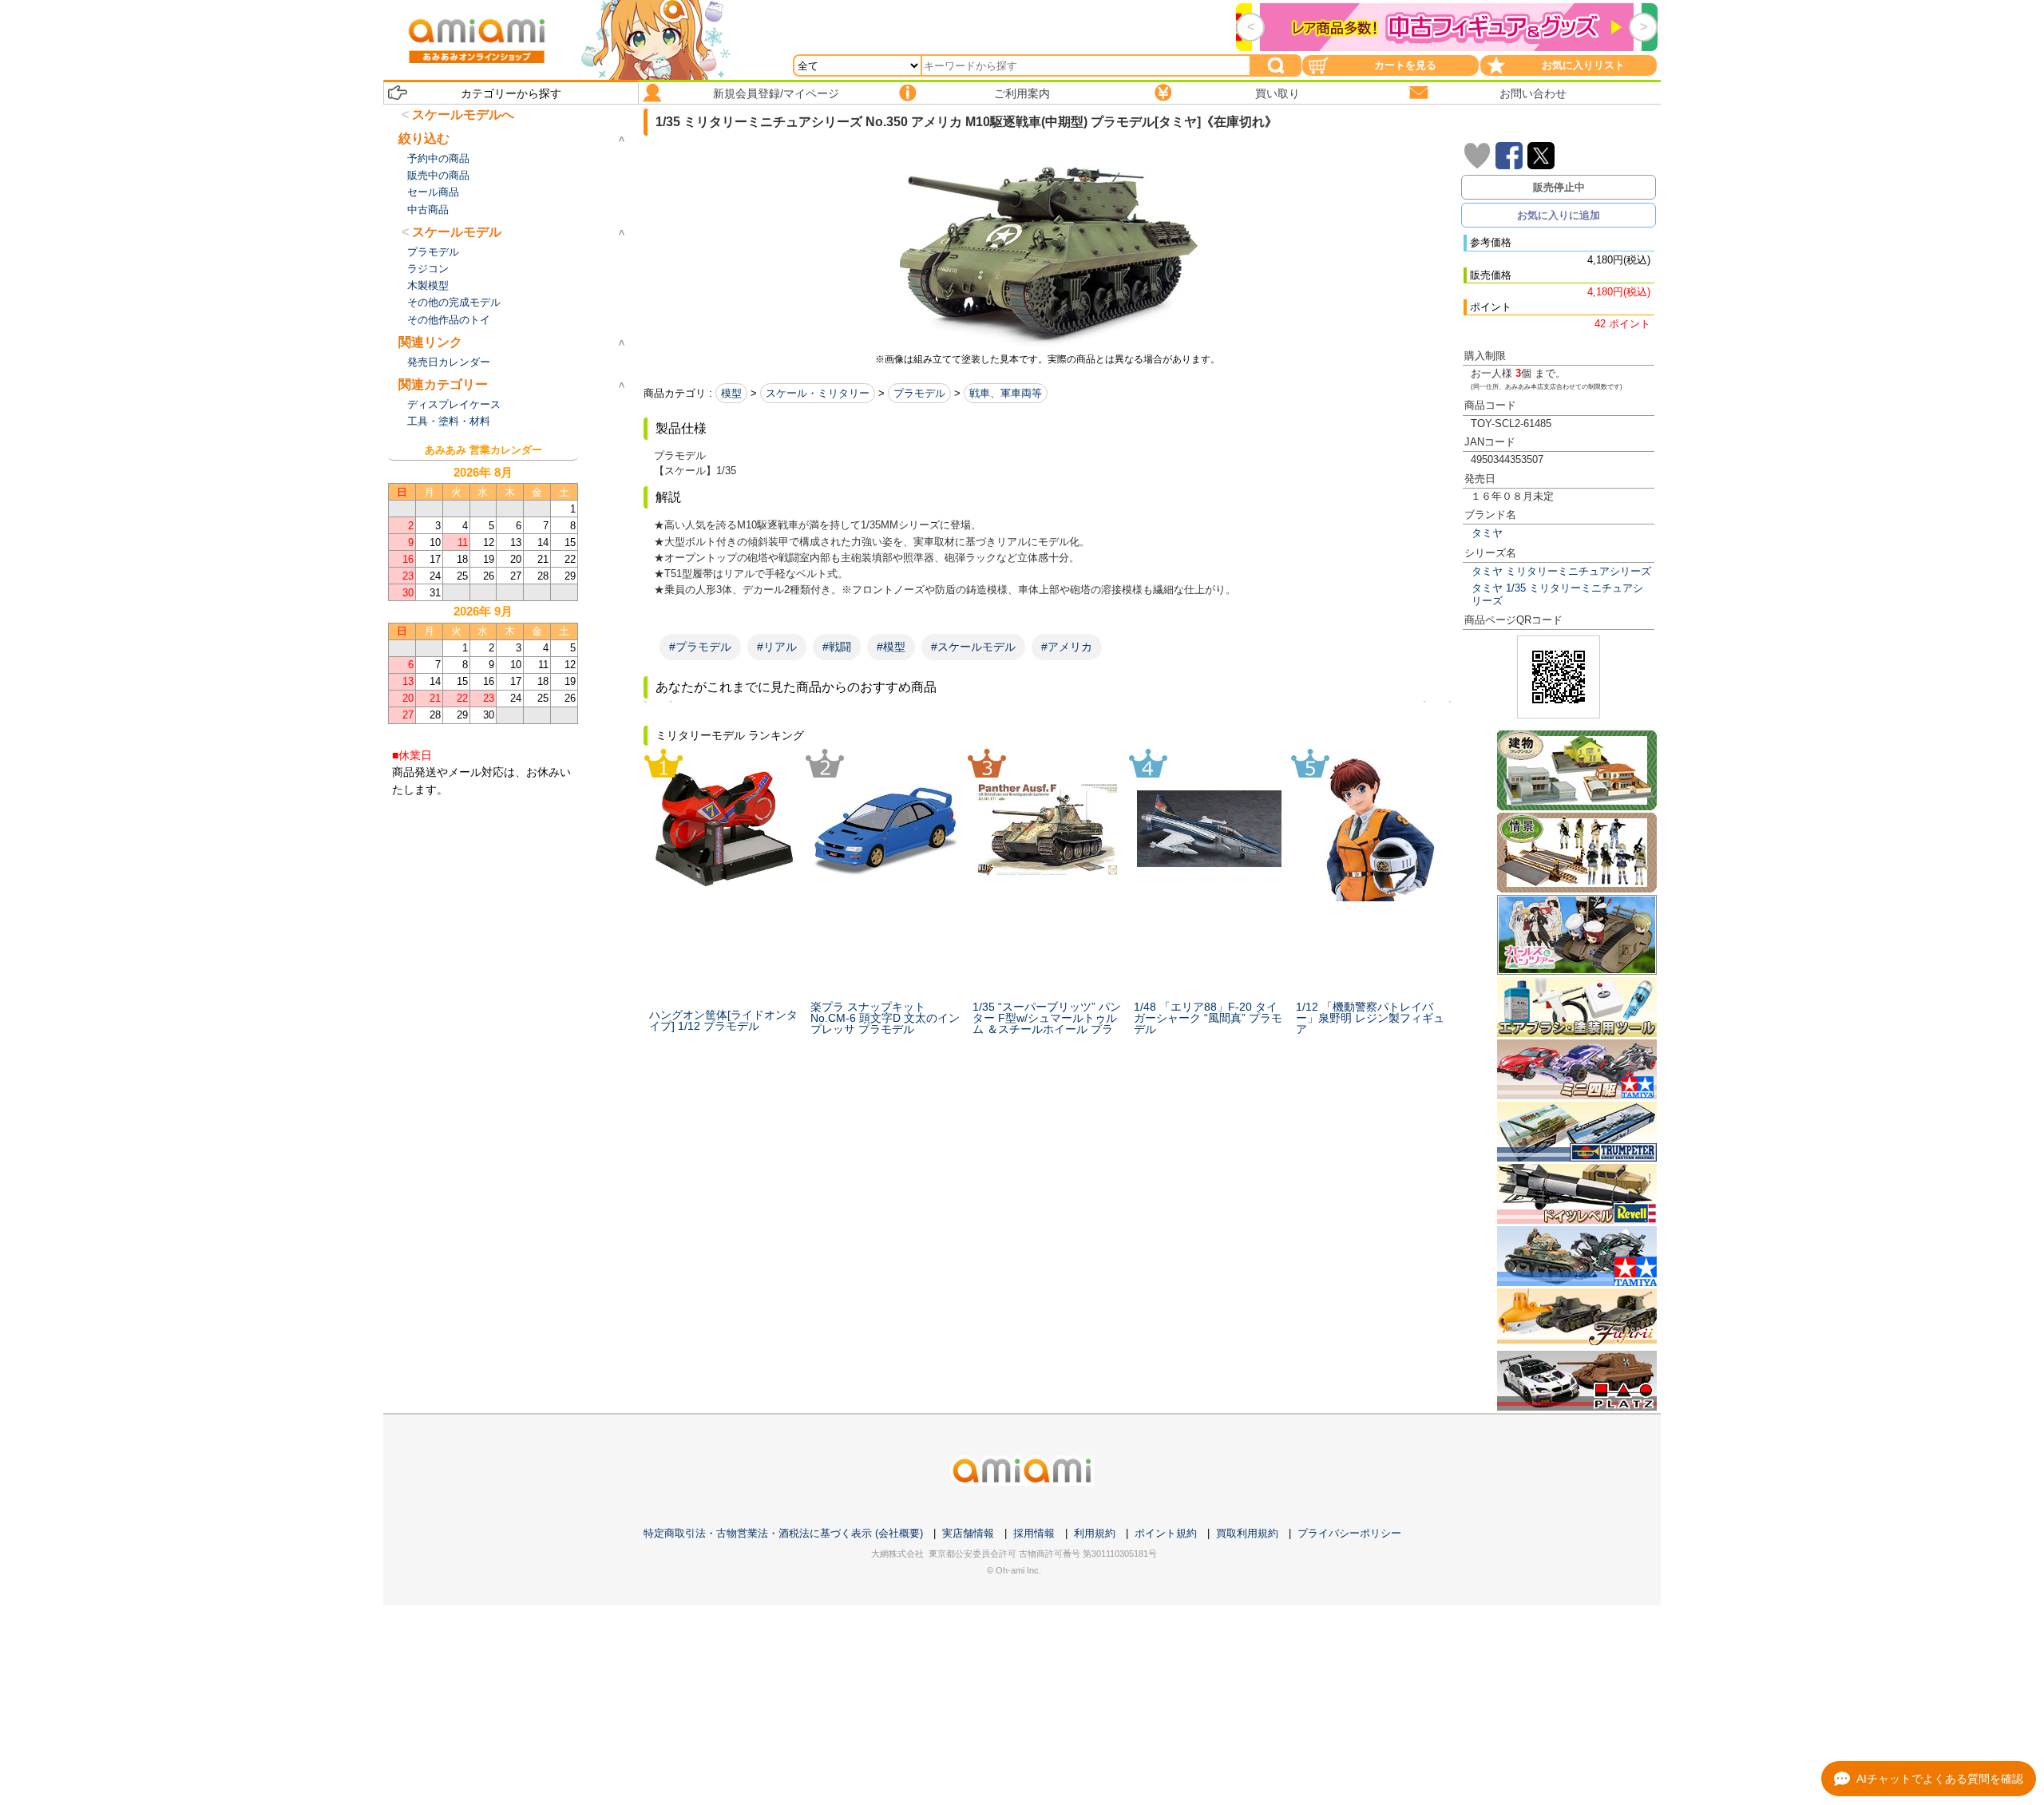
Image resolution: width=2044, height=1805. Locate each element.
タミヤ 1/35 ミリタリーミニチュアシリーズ (1557, 594)
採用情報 (1034, 1533)
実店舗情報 (968, 1533)
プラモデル (919, 393)
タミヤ (1487, 533)
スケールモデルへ (463, 115)
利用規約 (1095, 1533)
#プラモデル (700, 647)
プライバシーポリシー (1349, 1533)
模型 (731, 393)
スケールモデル (457, 232)
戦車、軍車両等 (1006, 393)
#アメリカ (1067, 647)
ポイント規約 (1166, 1533)
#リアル (777, 647)
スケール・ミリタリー (818, 393)
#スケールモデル (973, 647)
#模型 (891, 647)
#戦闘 (837, 647)
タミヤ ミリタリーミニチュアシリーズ (1561, 571)
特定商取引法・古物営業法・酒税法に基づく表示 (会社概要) (783, 1533)
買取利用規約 (1247, 1533)
